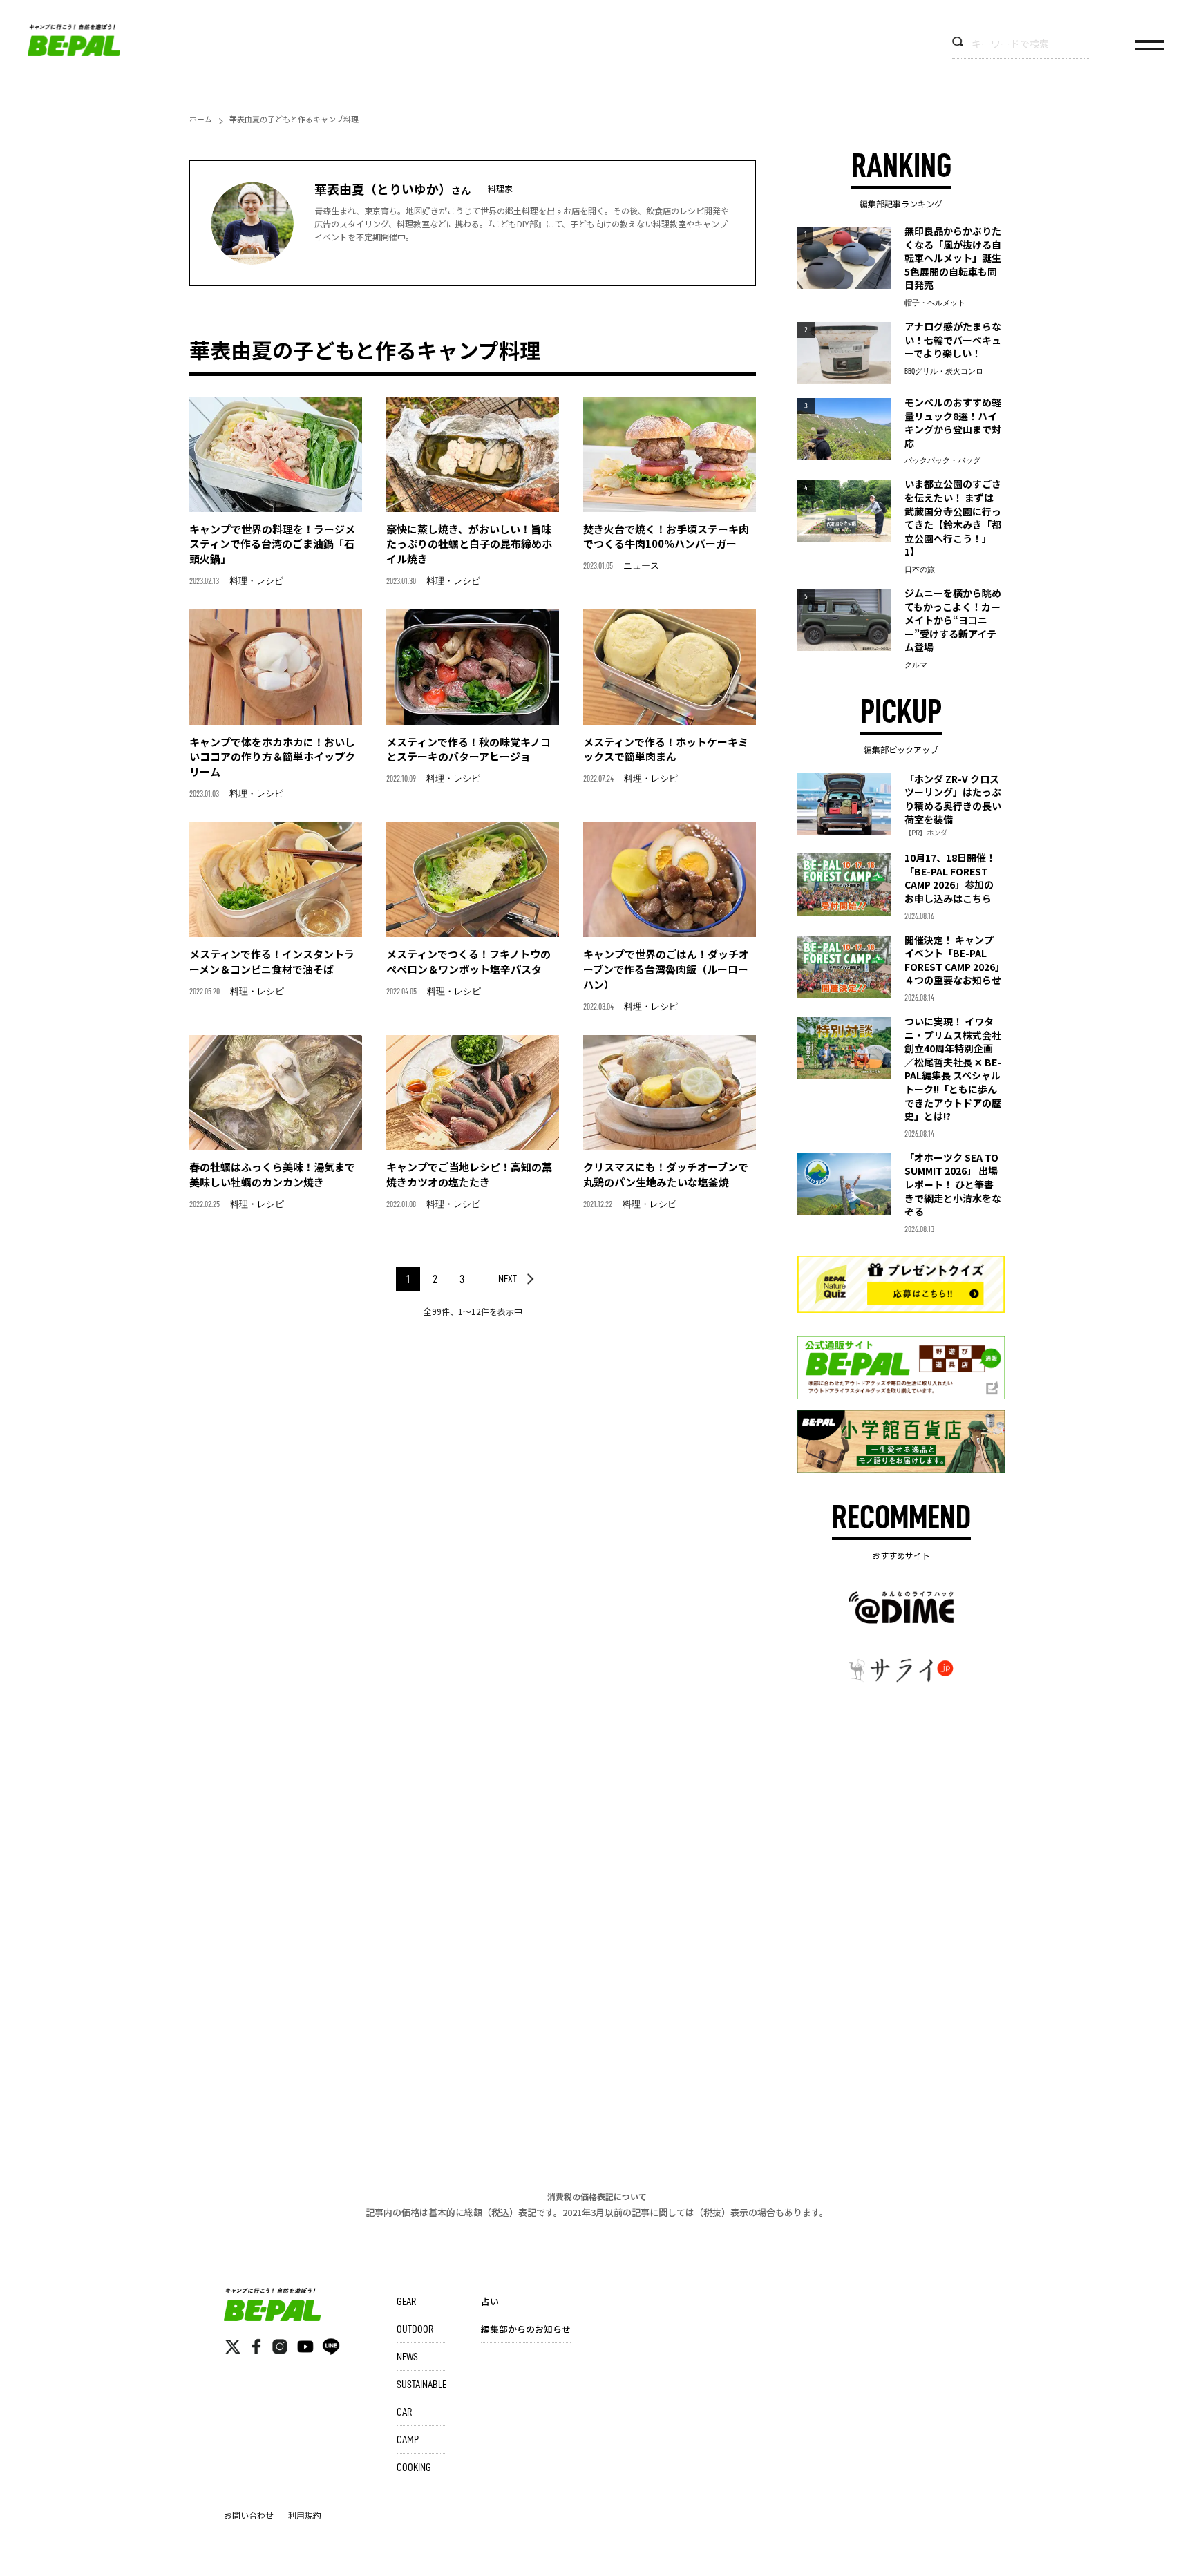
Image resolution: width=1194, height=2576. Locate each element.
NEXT (508, 1279)
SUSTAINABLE (421, 2385)
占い (490, 2301)
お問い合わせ (249, 2515)
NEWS (407, 2357)
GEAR (406, 2302)
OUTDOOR (415, 2329)
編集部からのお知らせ (526, 2329)
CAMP (408, 2440)
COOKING (414, 2468)
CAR (404, 2412)
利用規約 (305, 2515)
